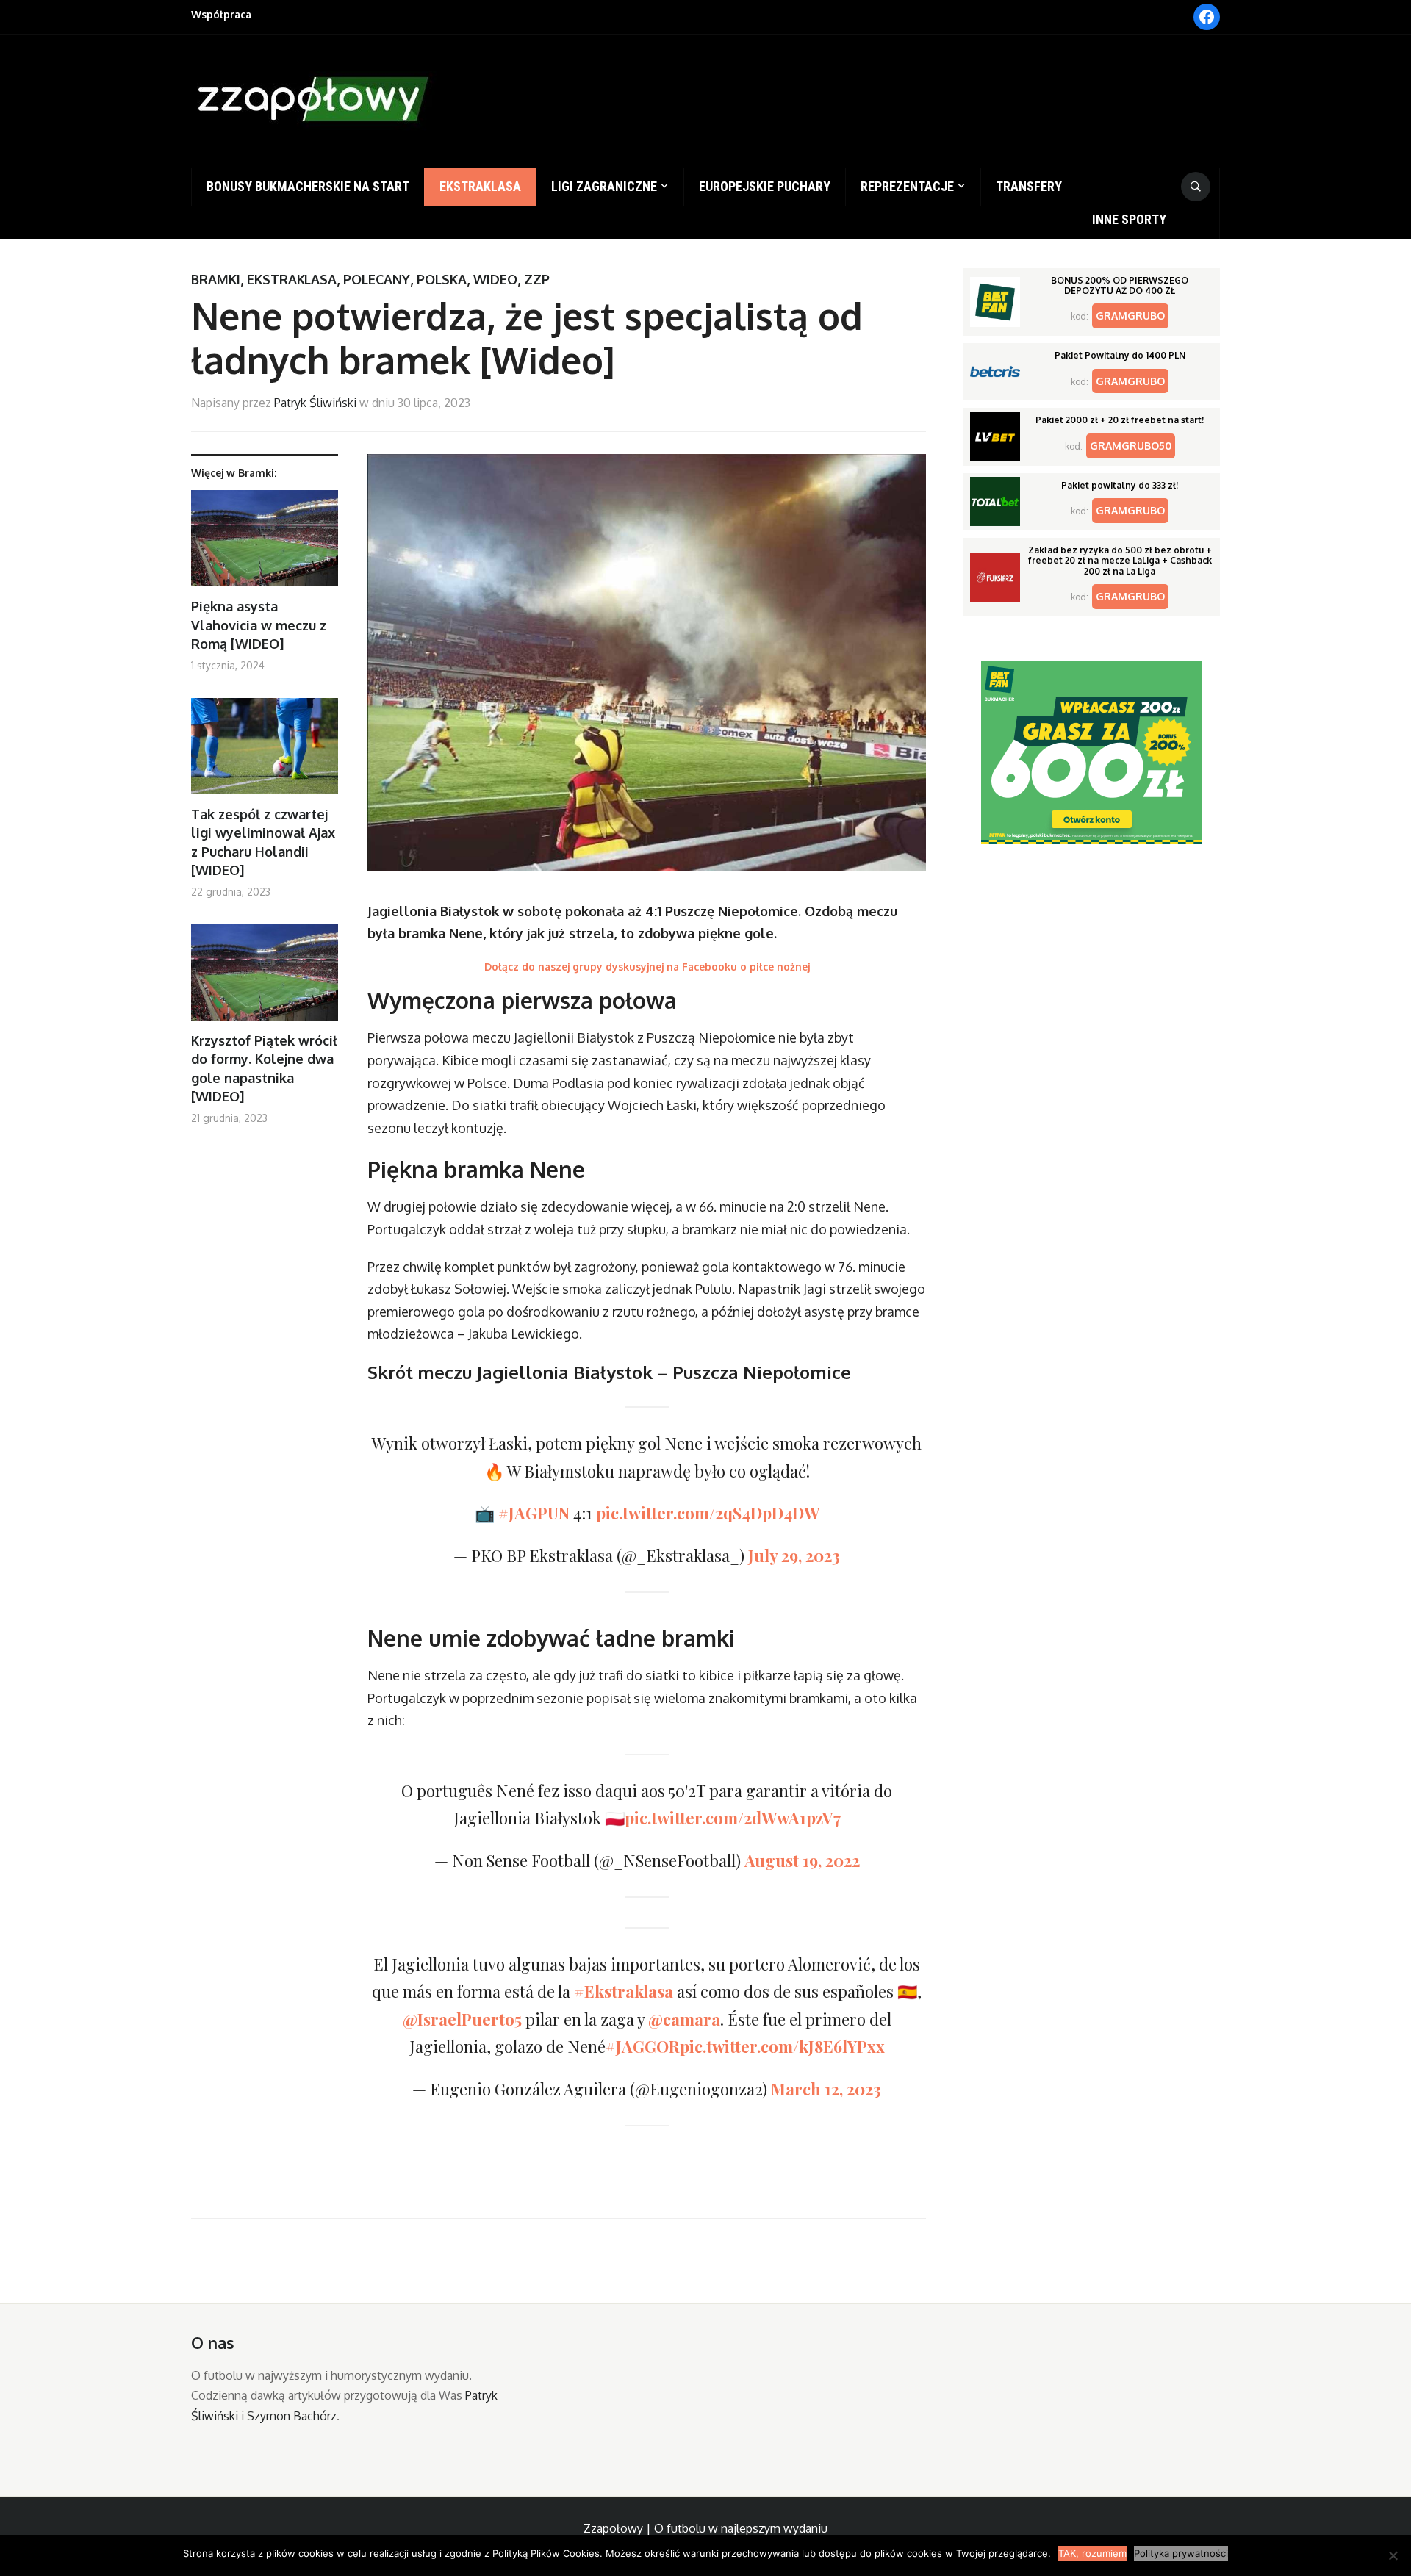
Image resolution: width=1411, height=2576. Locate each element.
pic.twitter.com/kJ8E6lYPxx (782, 2046)
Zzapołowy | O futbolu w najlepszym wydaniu (705, 2528)
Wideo (495, 279)
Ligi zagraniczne (604, 186)
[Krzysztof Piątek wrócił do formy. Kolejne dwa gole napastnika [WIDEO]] (265, 978)
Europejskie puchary (765, 186)
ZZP (537, 279)
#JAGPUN (534, 1513)
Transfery (1029, 186)
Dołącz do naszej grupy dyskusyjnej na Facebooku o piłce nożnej (647, 967)
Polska (442, 279)
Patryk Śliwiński (315, 403)
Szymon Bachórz (292, 2416)
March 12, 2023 (826, 2089)
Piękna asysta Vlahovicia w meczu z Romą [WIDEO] (259, 625)
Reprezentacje (907, 186)
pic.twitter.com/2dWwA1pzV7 (733, 1818)
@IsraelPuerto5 (462, 2019)
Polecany (377, 279)
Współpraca (221, 14)
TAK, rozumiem (1092, 2553)
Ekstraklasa (480, 186)
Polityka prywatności (1181, 2553)
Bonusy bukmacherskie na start (308, 186)
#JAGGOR (643, 2046)
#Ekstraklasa (624, 1991)
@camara (684, 2019)
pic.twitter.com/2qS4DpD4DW (708, 1513)
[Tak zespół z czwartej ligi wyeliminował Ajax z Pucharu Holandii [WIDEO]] (265, 752)
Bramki (216, 279)
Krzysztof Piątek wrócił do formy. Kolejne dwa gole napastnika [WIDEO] (264, 1068)
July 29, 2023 (794, 1555)
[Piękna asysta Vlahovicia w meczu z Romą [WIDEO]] (265, 544)
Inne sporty (1129, 219)
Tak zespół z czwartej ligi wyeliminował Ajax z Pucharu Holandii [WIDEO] (263, 842)
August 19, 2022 (802, 1860)
